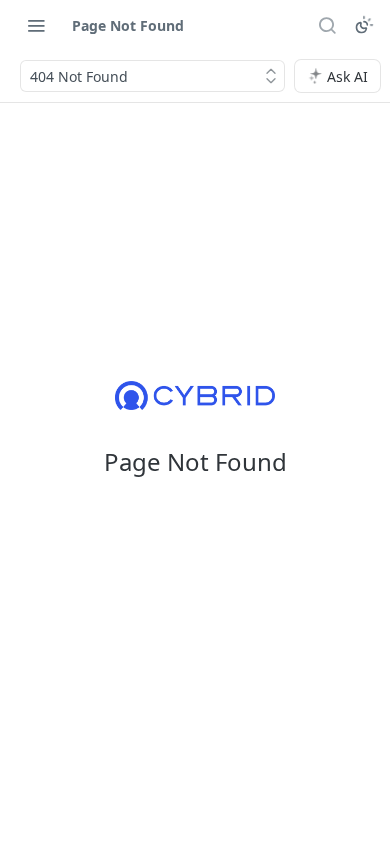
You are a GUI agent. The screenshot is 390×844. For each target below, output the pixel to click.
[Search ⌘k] (327, 25)
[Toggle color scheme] (364, 25)
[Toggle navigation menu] (36, 25)
